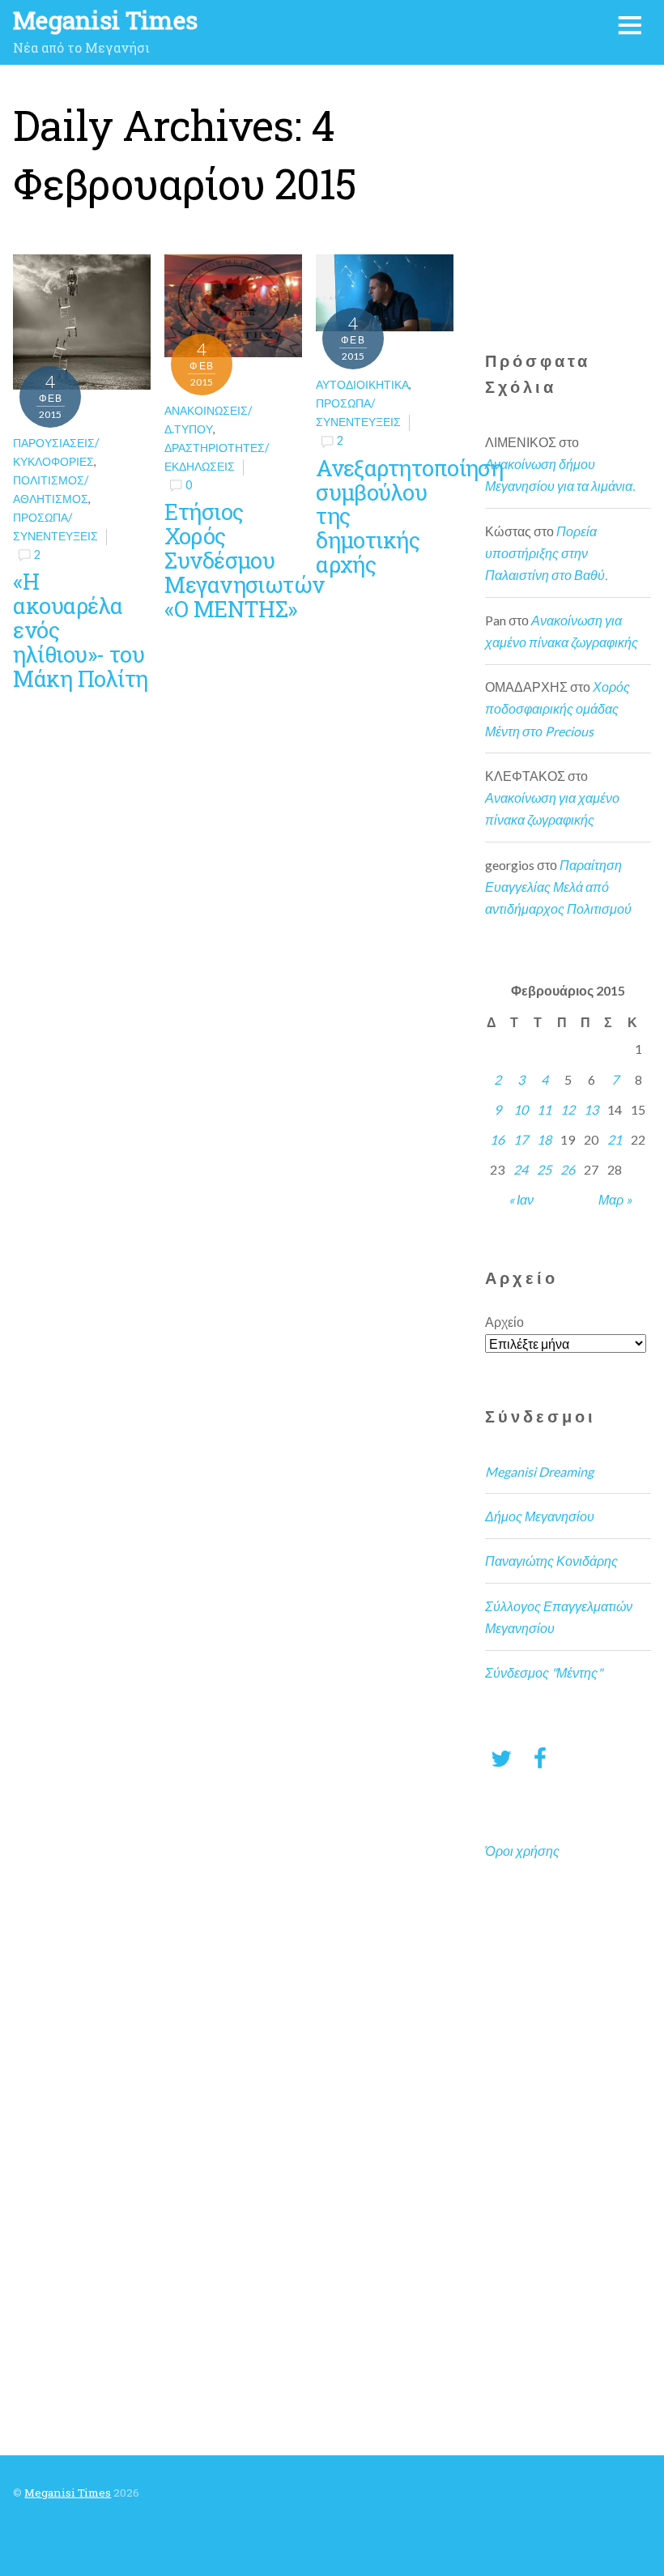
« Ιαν (521, 1199)
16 (497, 1139)
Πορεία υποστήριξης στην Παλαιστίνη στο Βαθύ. (546, 553)
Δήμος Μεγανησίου (540, 1516)
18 (544, 1139)
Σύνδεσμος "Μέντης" (544, 1672)
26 (568, 1169)
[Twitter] (501, 1757)
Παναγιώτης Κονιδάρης (551, 1561)
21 (615, 1139)
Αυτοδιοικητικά (362, 384)
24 (521, 1169)
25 (544, 1169)
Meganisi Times (68, 2493)
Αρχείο (504, 1322)
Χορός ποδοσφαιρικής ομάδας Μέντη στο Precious (558, 708)
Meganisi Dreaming (539, 1471)
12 (568, 1109)
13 (591, 1109)
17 (521, 1139)
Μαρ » (615, 1199)
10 (521, 1109)
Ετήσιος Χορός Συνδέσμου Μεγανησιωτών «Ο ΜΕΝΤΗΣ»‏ (244, 560)
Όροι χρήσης (522, 1851)
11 (544, 1109)
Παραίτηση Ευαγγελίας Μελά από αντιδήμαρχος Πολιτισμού (558, 887)
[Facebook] (540, 1757)
